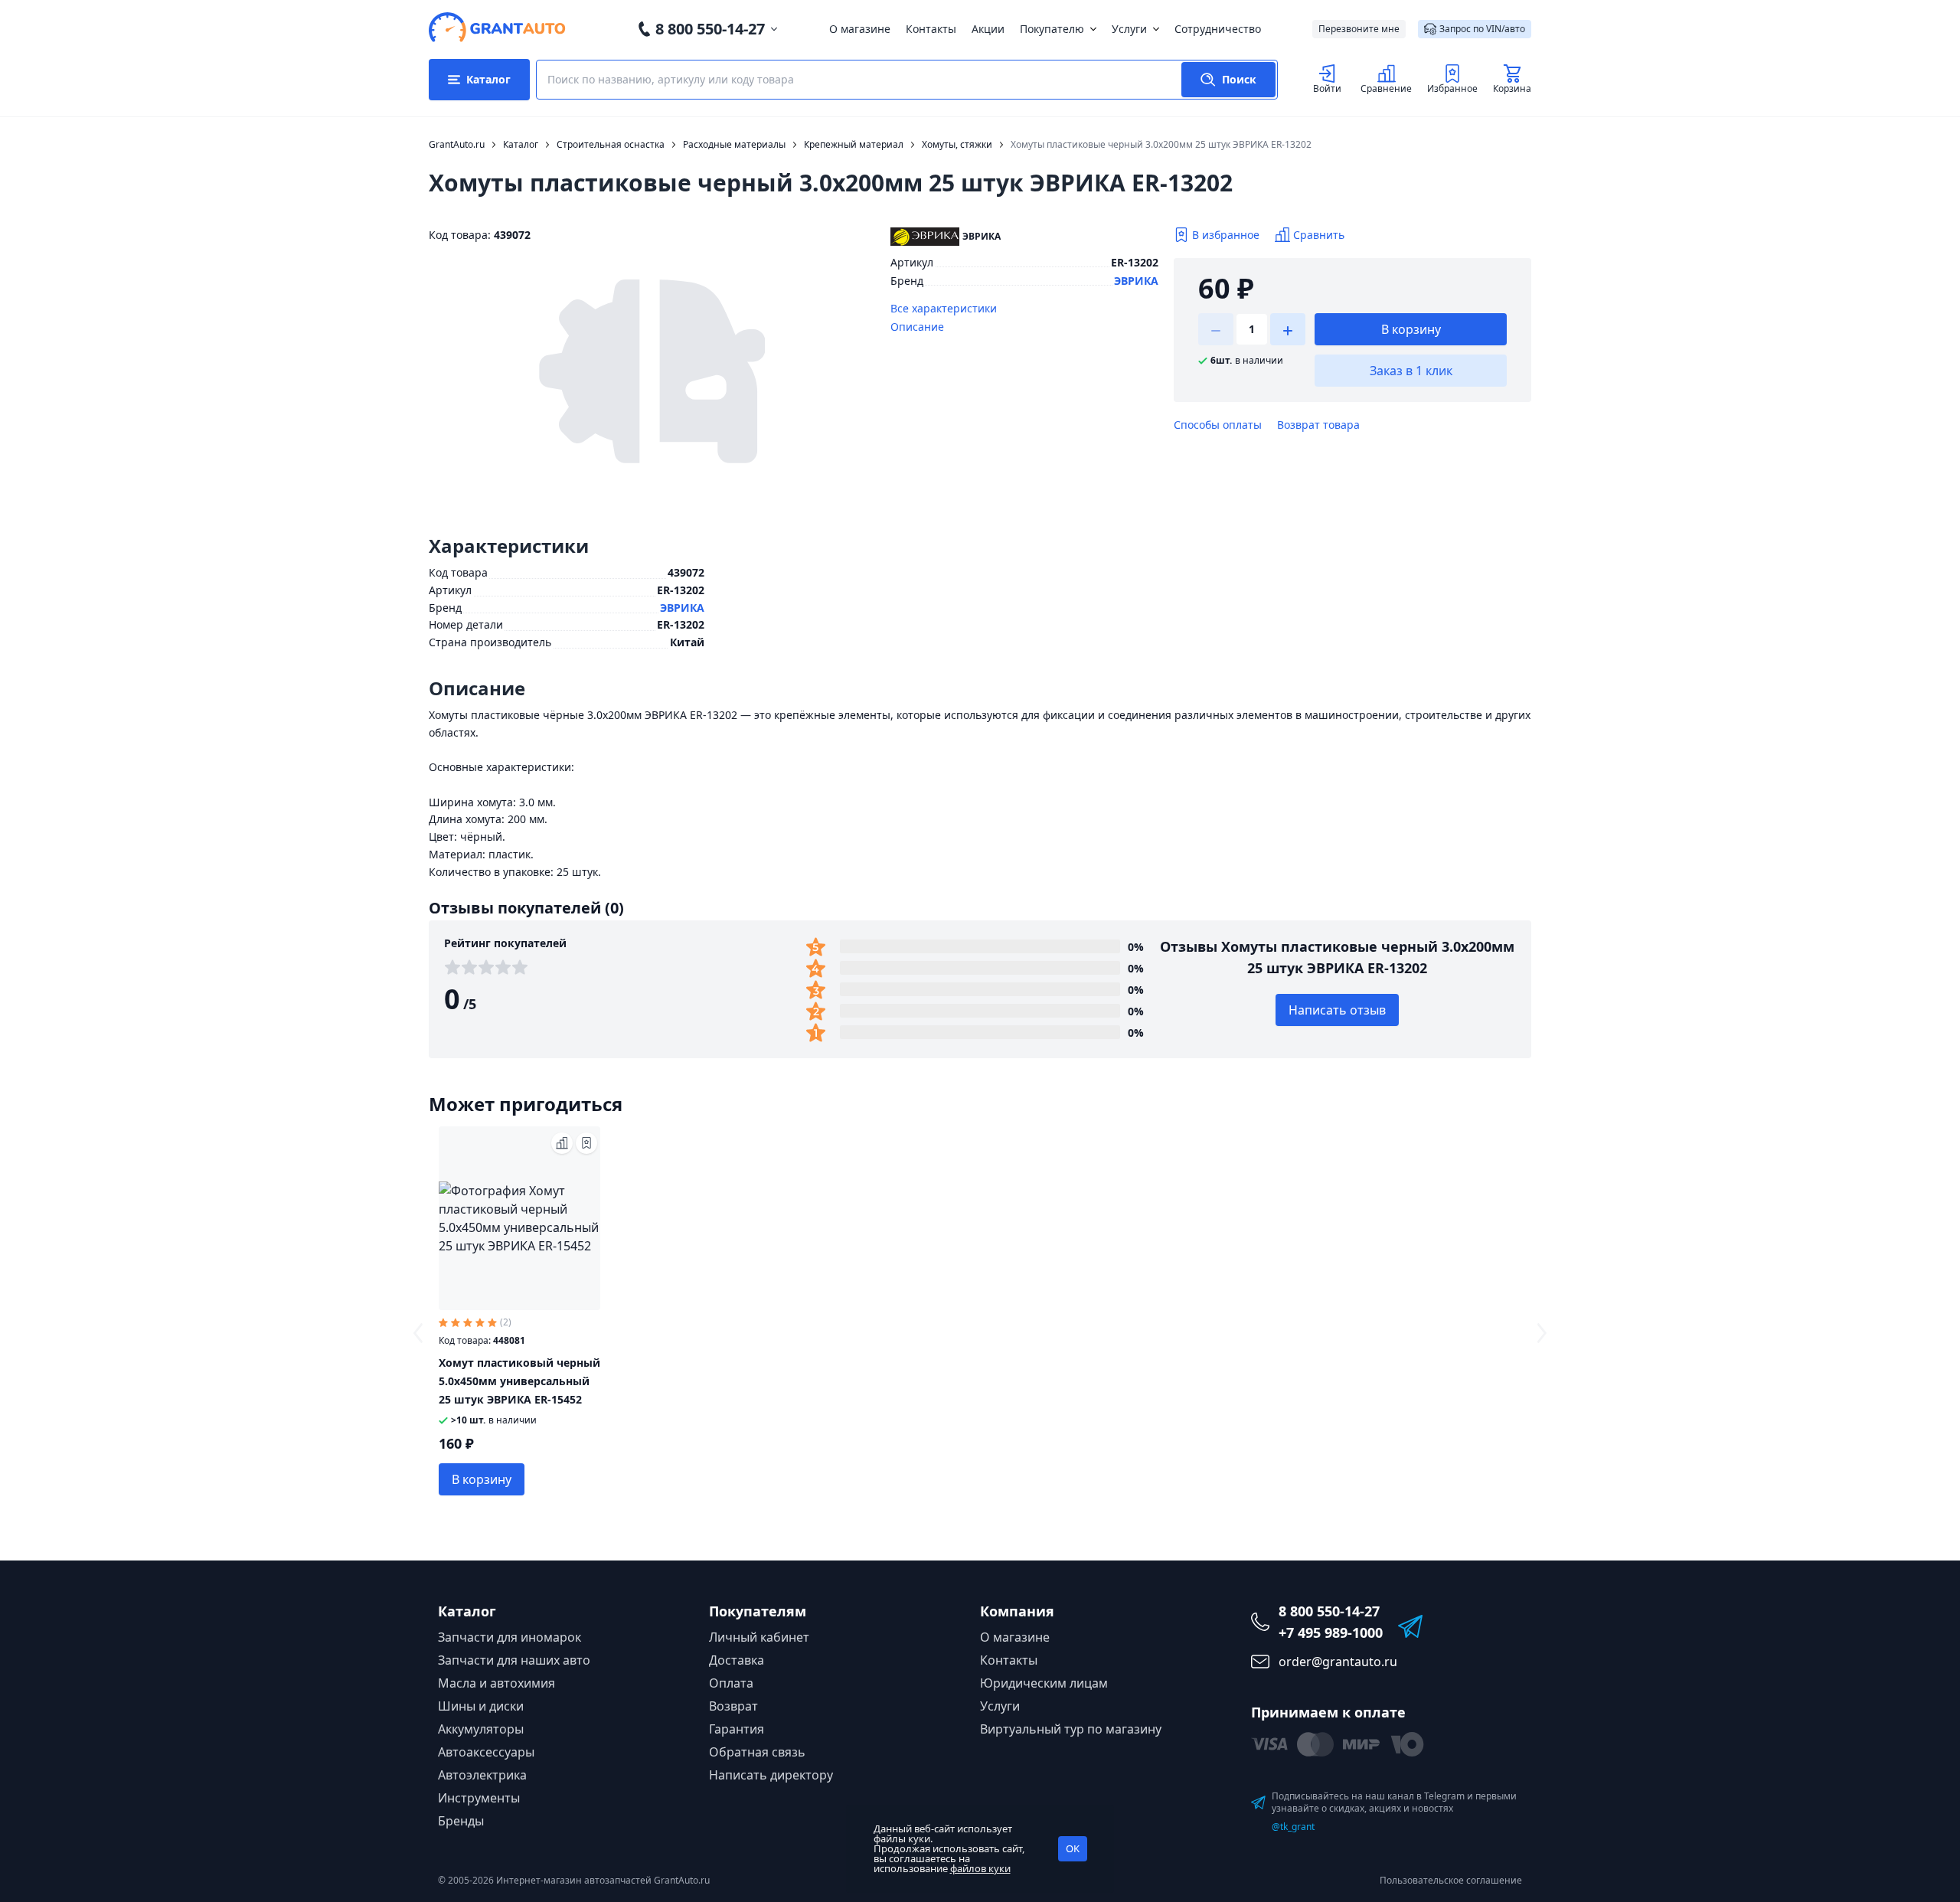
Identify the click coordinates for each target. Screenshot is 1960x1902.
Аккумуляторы (481, 1729)
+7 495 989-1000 (1331, 1632)
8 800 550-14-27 (710, 29)
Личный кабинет (759, 1637)
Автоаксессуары (486, 1752)
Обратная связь (757, 1752)
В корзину (1411, 329)
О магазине (860, 29)
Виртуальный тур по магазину (1071, 1729)
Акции (988, 29)
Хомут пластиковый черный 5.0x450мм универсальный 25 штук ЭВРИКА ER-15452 (519, 1381)
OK (1073, 1848)
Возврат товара (1318, 425)
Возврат (733, 1706)
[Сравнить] (562, 1143)
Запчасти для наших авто (514, 1660)
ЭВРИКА (1136, 281)
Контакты (931, 29)
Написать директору (771, 1775)
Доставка (737, 1660)
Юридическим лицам (1044, 1683)
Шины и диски (481, 1706)
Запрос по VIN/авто (1482, 29)
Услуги (1129, 29)
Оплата (731, 1683)
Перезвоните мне (1359, 29)
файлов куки (980, 1868)
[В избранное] (586, 1143)
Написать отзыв (1337, 1010)
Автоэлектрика (482, 1775)
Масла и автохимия (497, 1683)
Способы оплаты (1218, 425)
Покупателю (1052, 29)
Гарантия (737, 1729)
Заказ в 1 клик (1411, 371)
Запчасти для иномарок (510, 1637)
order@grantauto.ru (1338, 1662)
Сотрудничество (1218, 29)
